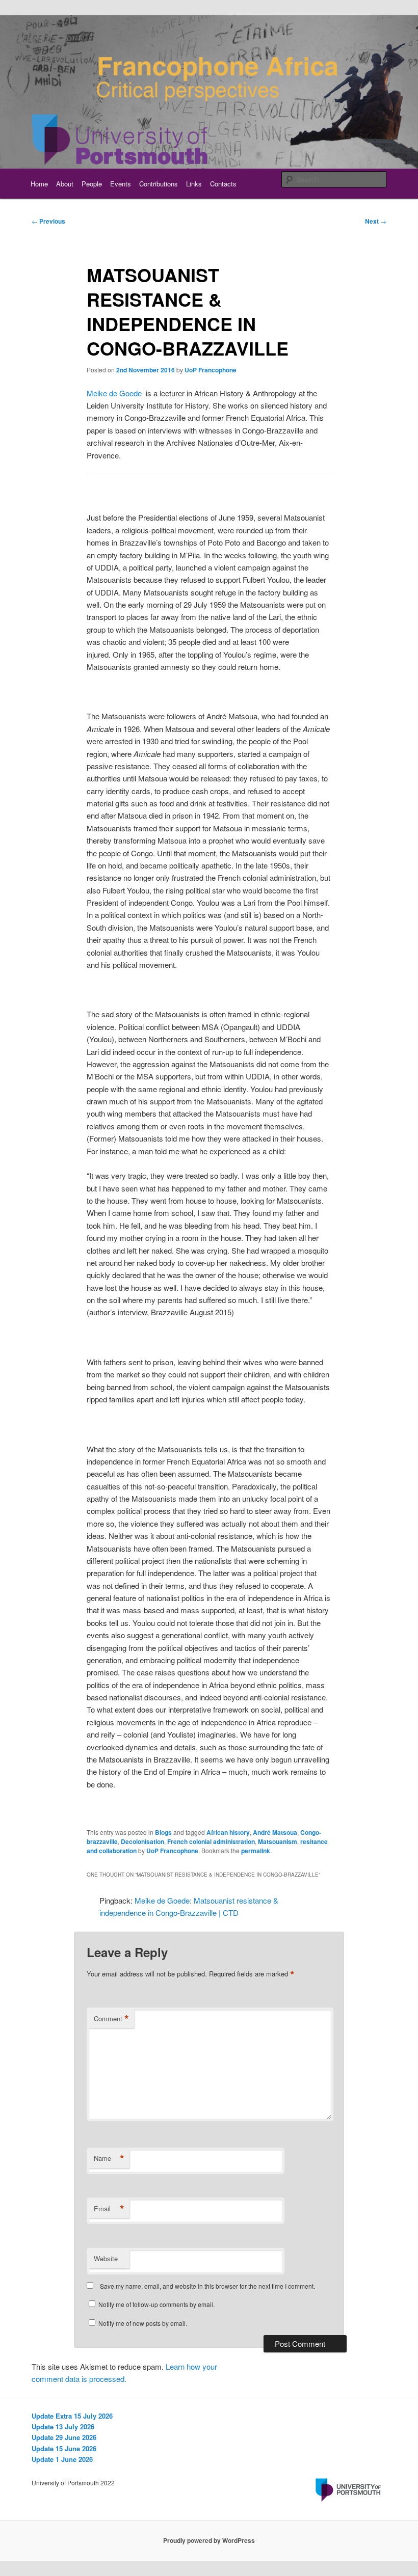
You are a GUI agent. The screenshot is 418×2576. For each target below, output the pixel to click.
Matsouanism (278, 1841)
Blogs (163, 1832)
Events (121, 184)
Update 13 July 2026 (63, 2426)
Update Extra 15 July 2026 (72, 2416)
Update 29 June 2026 (64, 2437)
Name (109, 2158)
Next (376, 221)
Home (39, 184)
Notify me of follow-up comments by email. (156, 2304)
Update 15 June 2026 (64, 2448)
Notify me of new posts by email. (143, 2323)
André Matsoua (275, 1832)
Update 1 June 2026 (62, 2459)
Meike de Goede (114, 393)
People (92, 184)
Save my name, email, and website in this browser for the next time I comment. (207, 2286)
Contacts (223, 184)
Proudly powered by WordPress (209, 2540)
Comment (111, 2019)
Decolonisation (142, 1841)
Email (109, 2209)
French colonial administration (211, 1841)
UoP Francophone (211, 370)
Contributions (159, 184)
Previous (48, 221)
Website (106, 2258)
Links (194, 184)
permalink (256, 1851)
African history (228, 1832)
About (65, 184)
